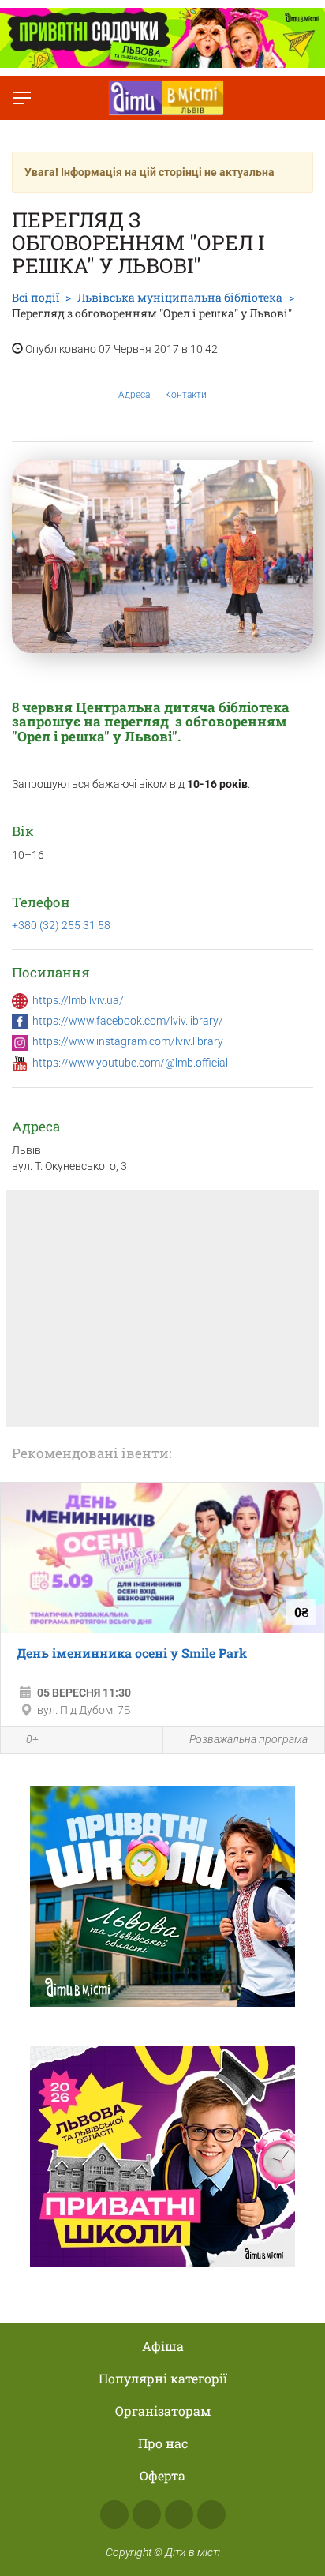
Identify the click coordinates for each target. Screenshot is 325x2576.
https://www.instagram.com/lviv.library (128, 1041)
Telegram (179, 2514)
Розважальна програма (248, 1739)
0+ (32, 1739)
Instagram (147, 2514)
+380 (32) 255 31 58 (61, 925)
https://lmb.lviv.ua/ (78, 1000)
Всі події (35, 297)
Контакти (186, 395)
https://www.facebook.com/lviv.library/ (128, 1021)
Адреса (134, 395)
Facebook (114, 2514)
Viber (211, 2514)
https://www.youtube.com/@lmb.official (130, 1063)
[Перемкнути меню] (22, 98)
